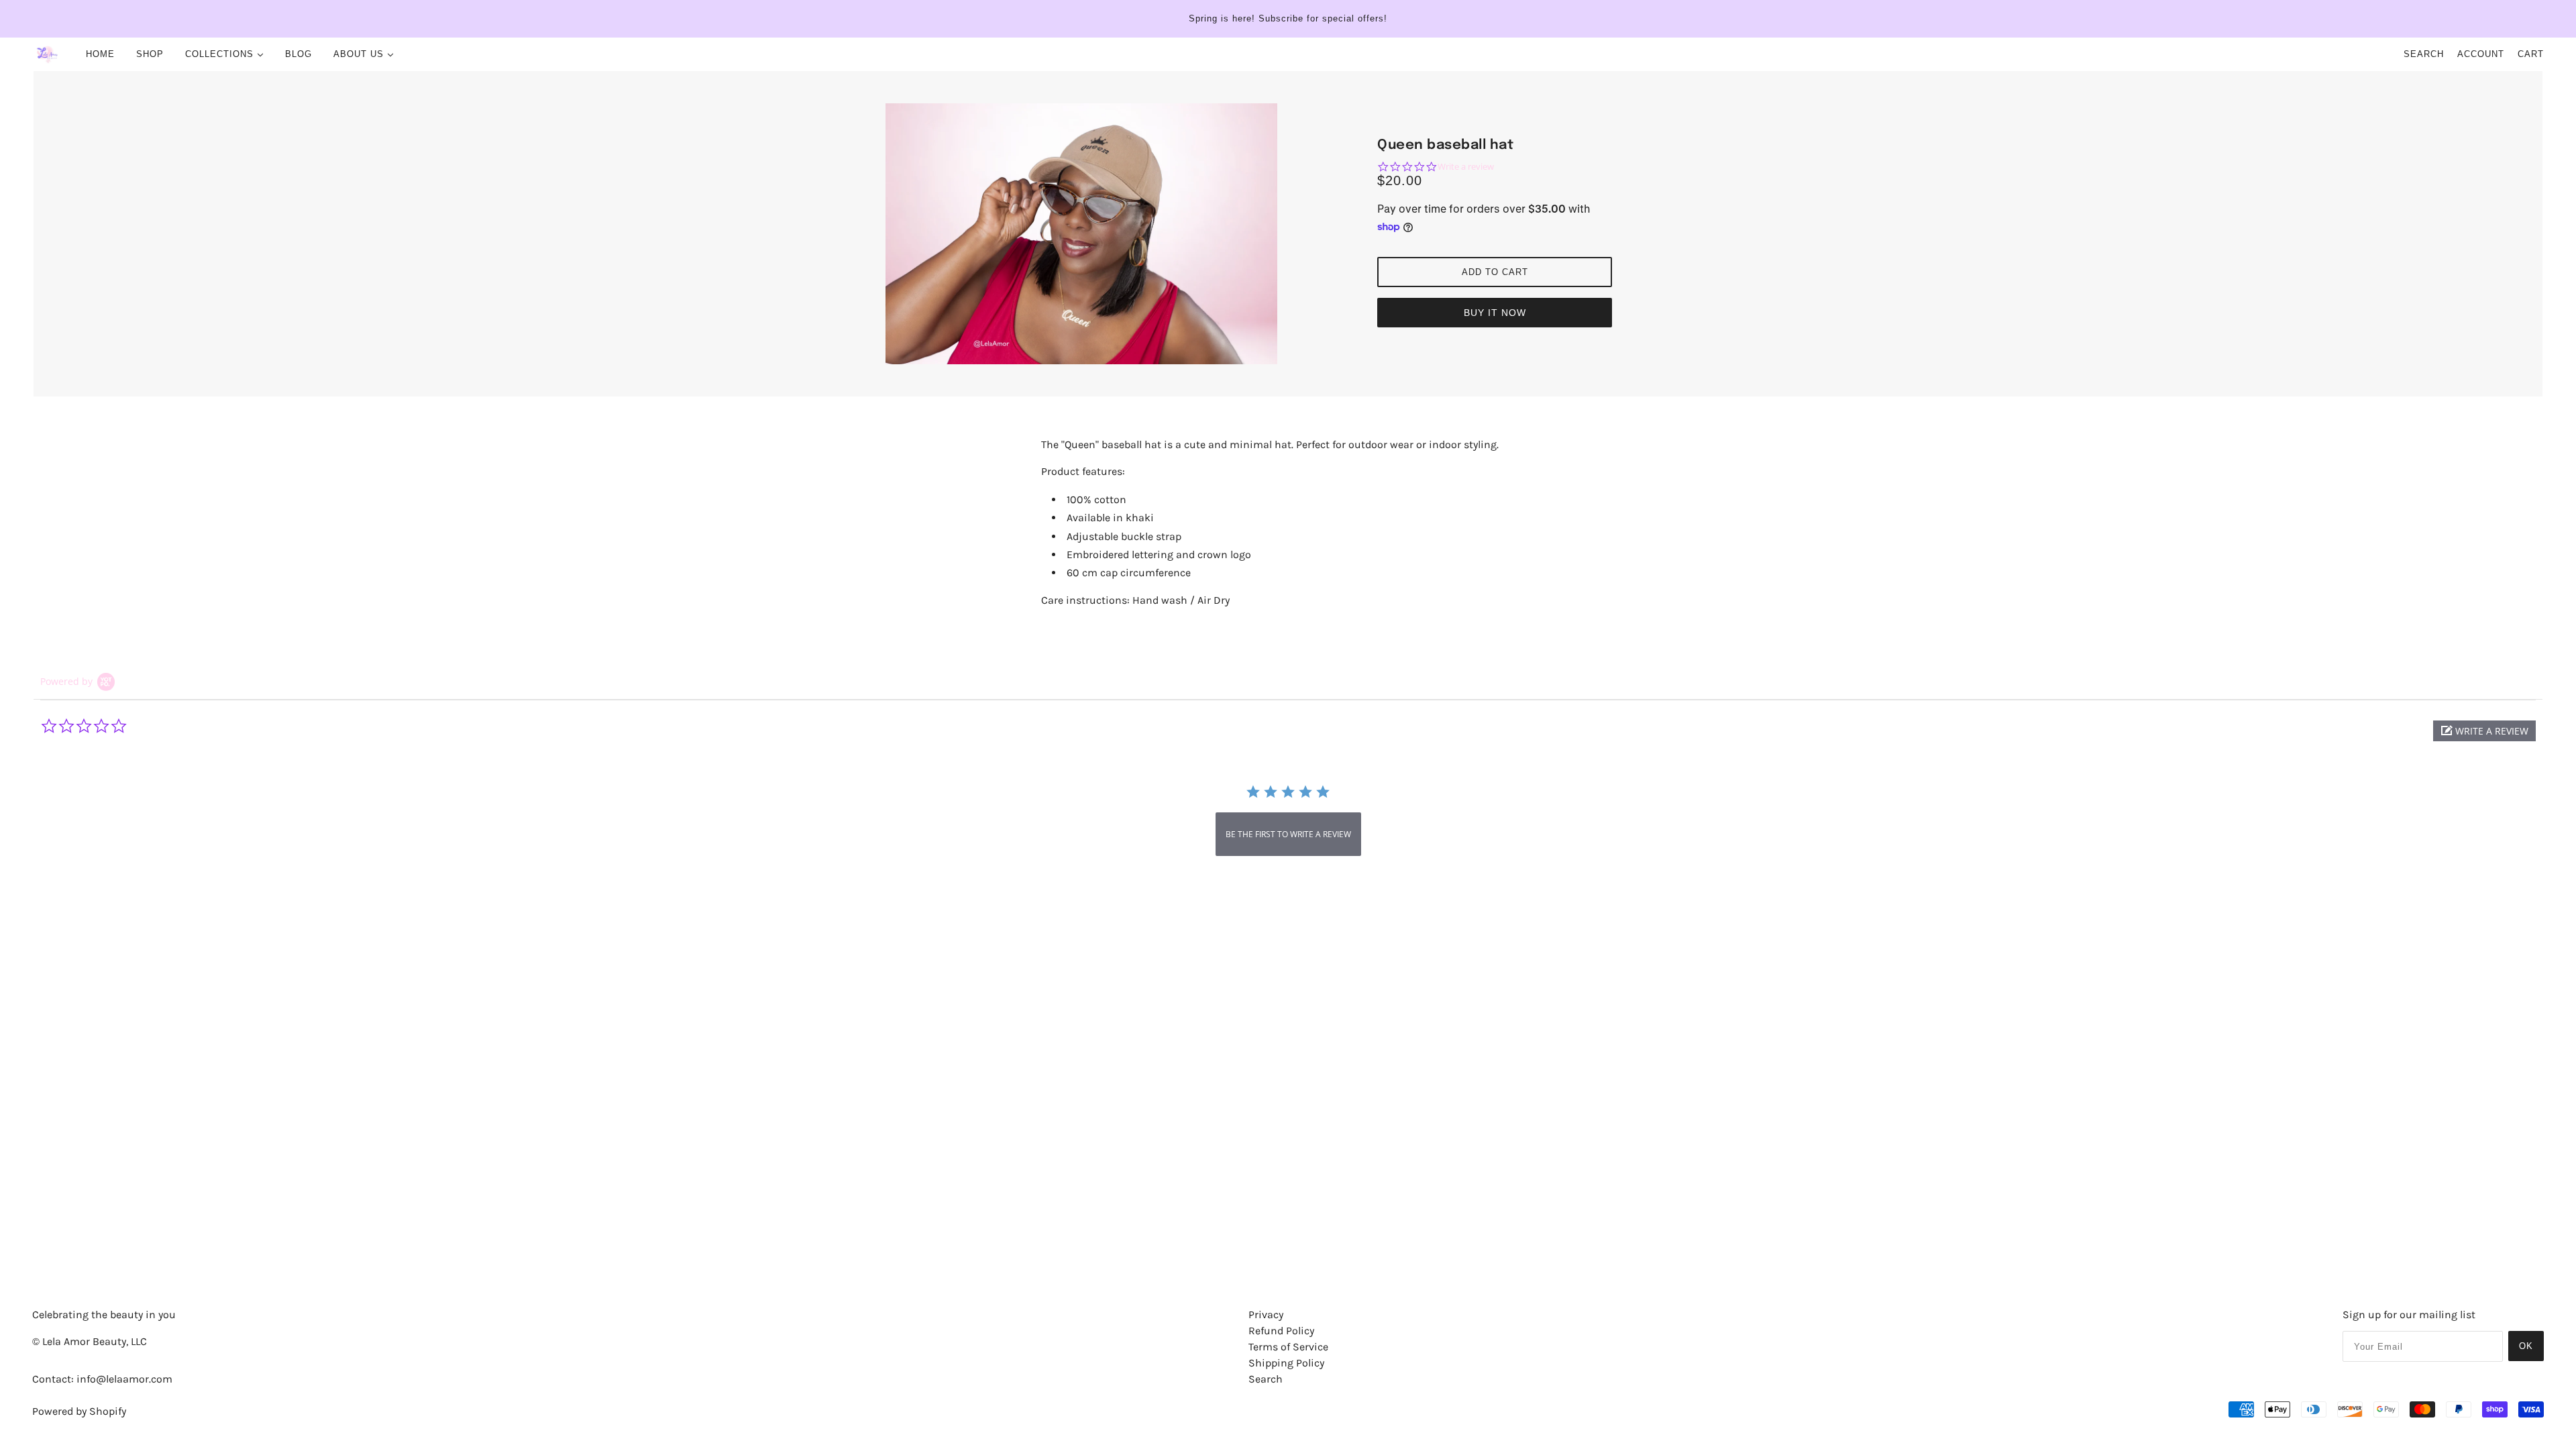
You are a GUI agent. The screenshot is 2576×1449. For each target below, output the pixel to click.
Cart (2531, 54)
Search (2424, 54)
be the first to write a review (1288, 834)
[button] (2484, 731)
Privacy (1266, 1314)
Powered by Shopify (79, 1411)
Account (2481, 54)
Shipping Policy (1286, 1363)
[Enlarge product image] (1081, 234)
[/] (47, 54)
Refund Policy (1281, 1331)
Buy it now (1495, 313)
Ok (2526, 1346)
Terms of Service (1288, 1347)
